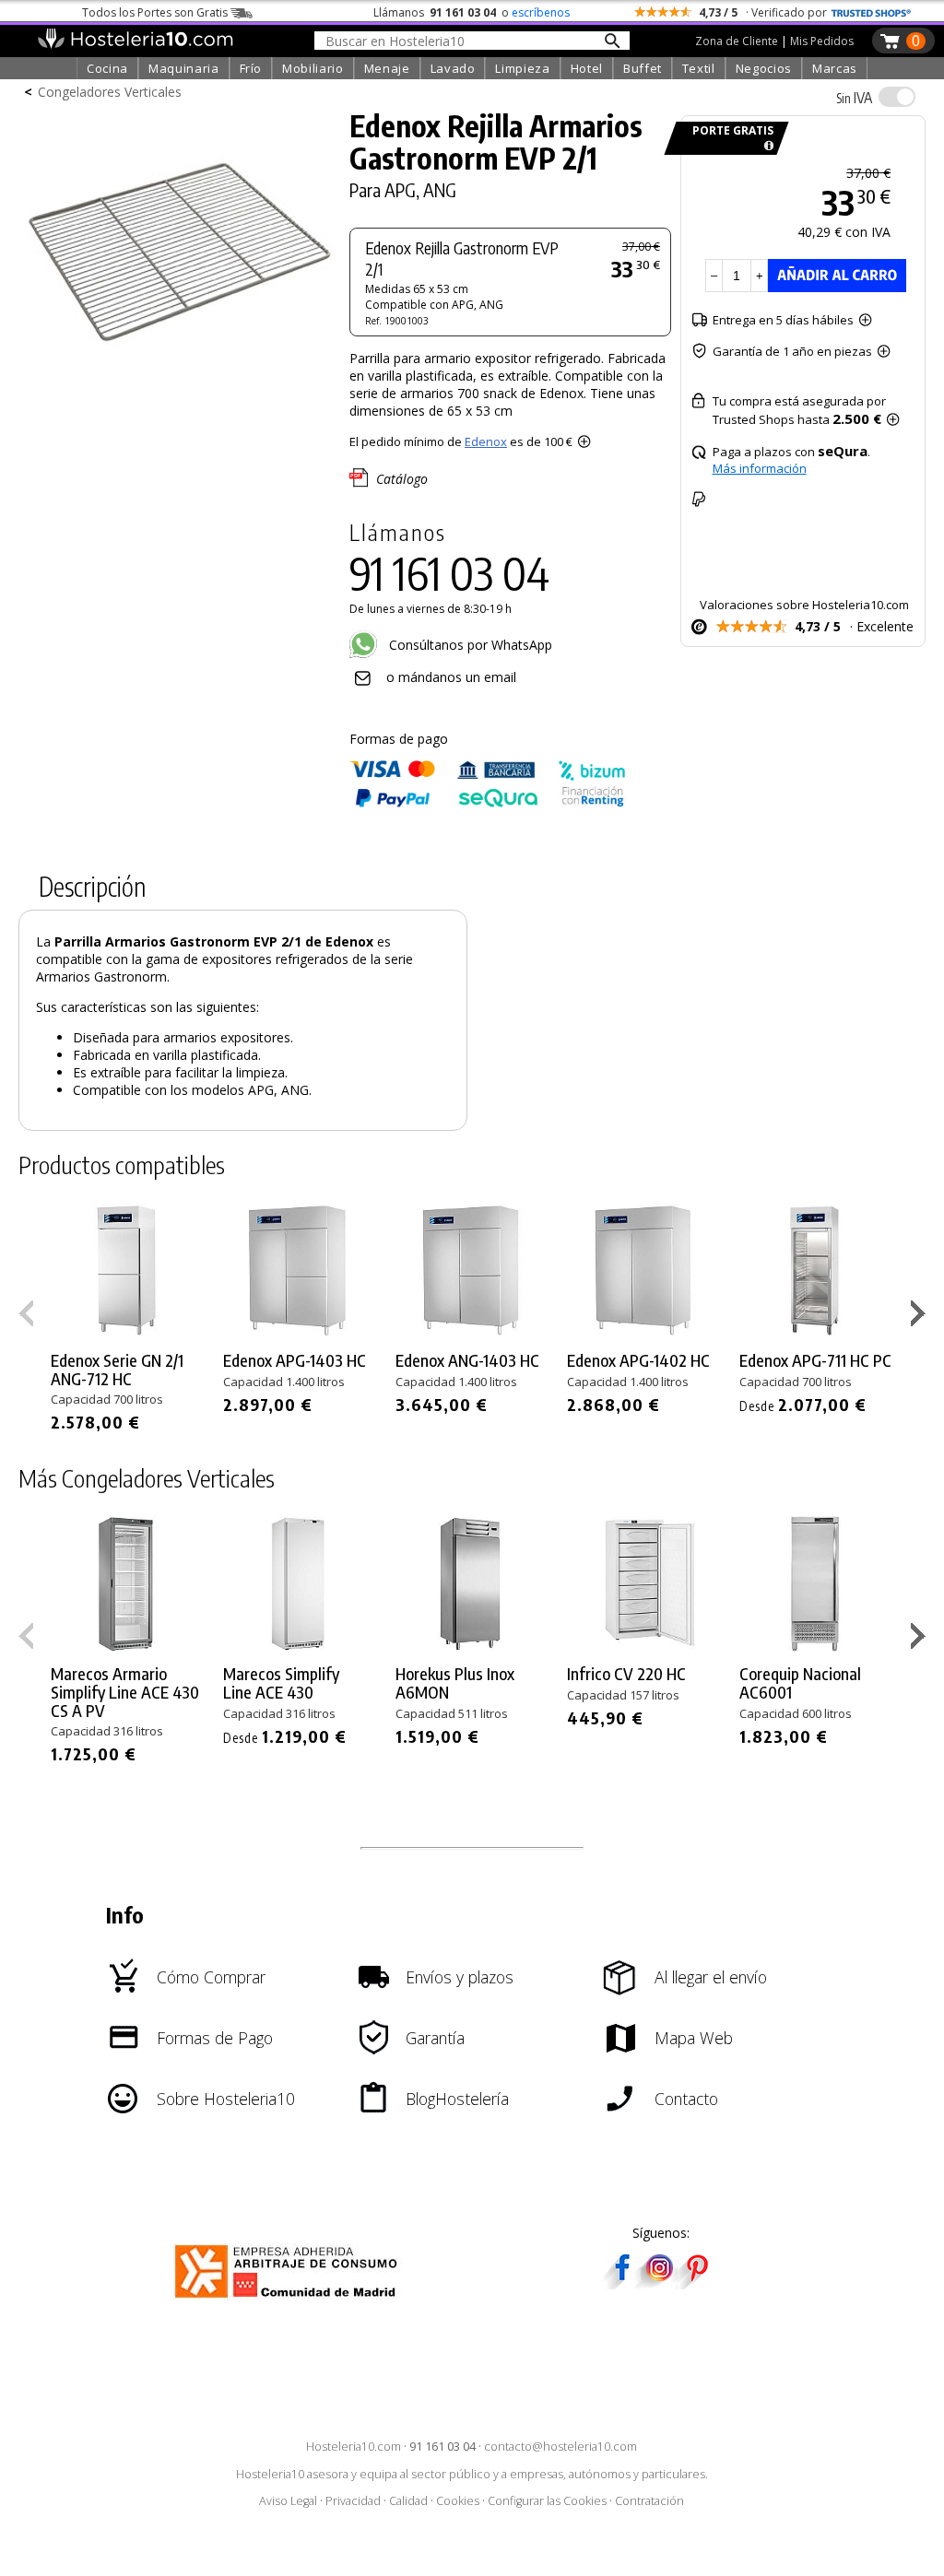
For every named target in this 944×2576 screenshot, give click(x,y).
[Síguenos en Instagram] (659, 2283)
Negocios (764, 68)
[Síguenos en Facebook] (622, 2283)
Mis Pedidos (822, 41)
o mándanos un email (451, 677)
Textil (699, 68)
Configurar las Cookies (547, 2501)
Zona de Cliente (737, 41)
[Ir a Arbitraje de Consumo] (290, 2301)
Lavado (453, 68)
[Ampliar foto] (179, 394)
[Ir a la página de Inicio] (135, 44)
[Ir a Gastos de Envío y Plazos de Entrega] (766, 146)
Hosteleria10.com (354, 2447)
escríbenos (541, 12)
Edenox (486, 441)
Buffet (643, 68)
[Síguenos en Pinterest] (696, 2283)
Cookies (458, 2501)
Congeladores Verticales (110, 92)
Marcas (835, 68)
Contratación (649, 2501)
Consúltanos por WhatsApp (469, 645)
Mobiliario (313, 68)
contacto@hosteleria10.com (560, 2447)
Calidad (408, 2501)
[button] (920, 1317)
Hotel (587, 68)
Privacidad (353, 2501)
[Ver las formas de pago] (488, 803)
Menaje (387, 68)
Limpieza (522, 68)
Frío (251, 68)
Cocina (107, 68)
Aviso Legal (288, 2501)
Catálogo (402, 479)
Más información (760, 468)
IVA (854, 98)
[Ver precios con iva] (897, 97)
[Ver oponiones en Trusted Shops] (871, 12)
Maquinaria (184, 68)
